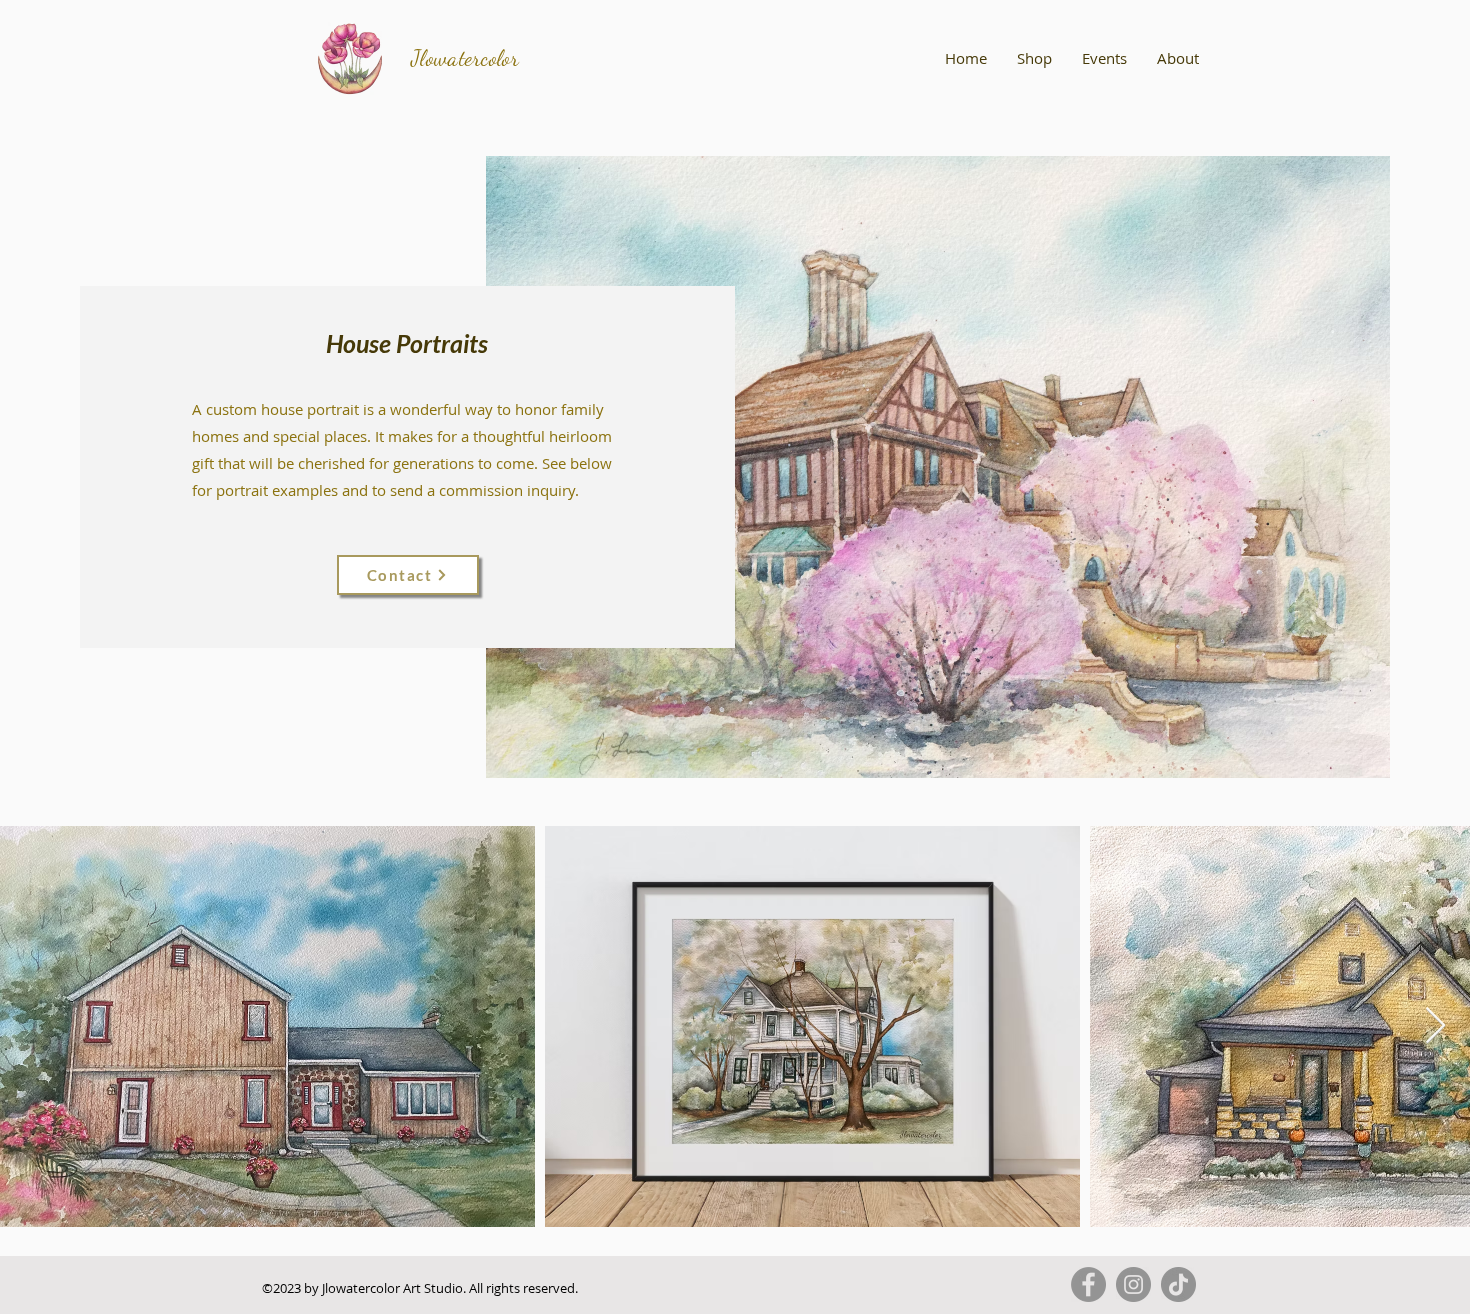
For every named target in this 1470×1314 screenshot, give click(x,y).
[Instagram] (1133, 1284)
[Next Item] (1435, 1026)
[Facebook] (1088, 1284)
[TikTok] (1178, 1284)
